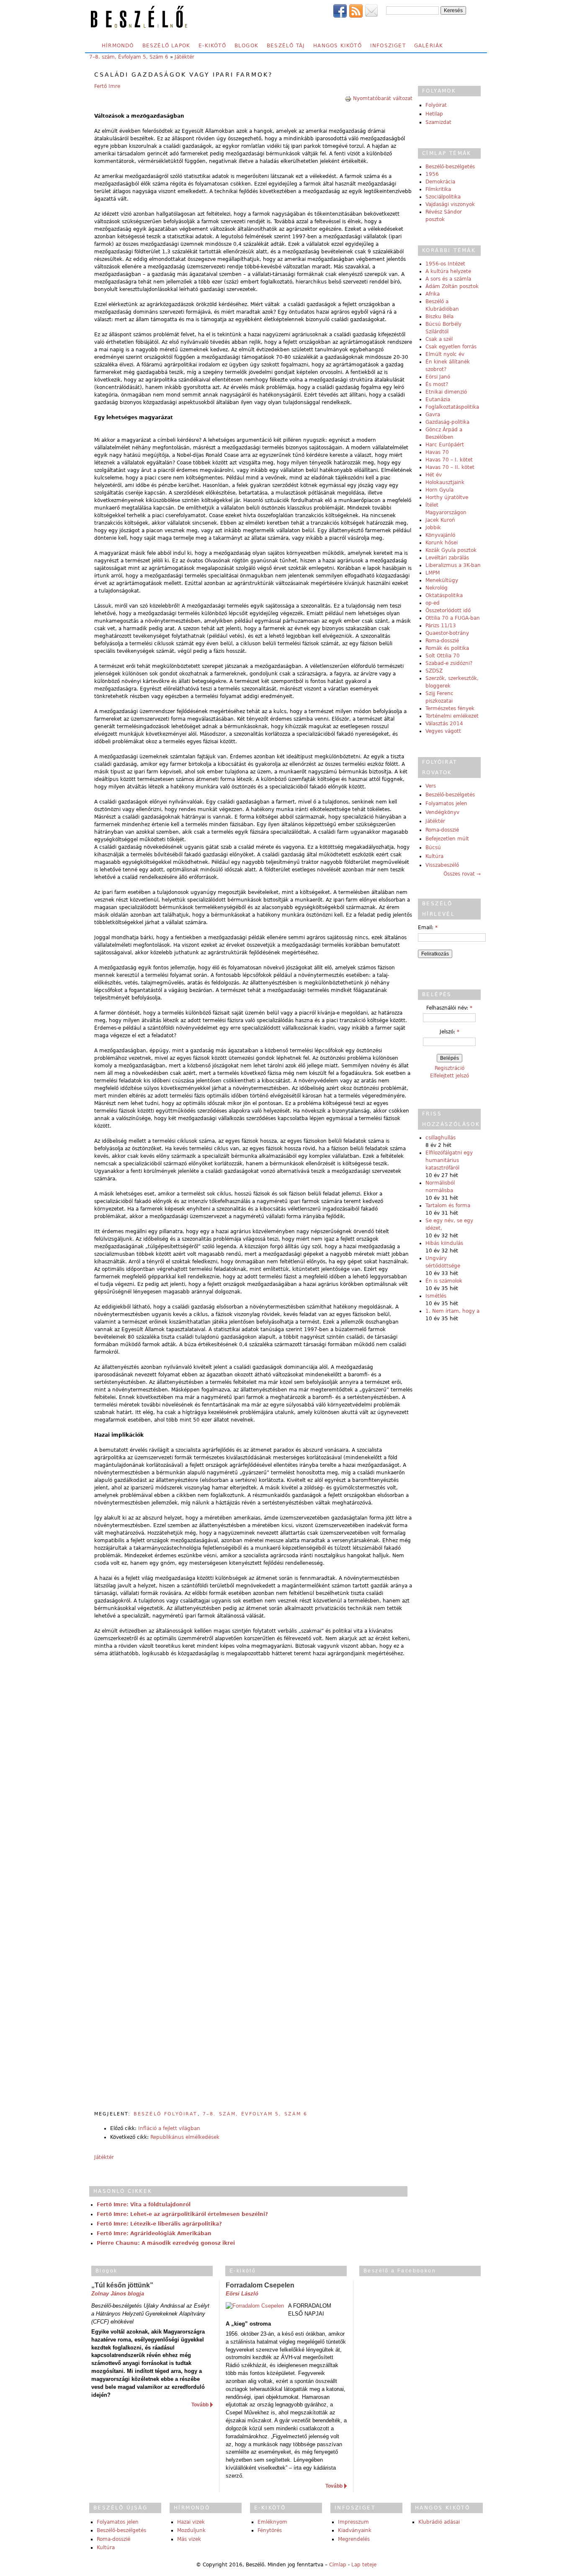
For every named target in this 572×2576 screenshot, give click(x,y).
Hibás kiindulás (444, 1243)
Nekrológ (437, 588)
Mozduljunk (191, 2530)
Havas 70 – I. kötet (449, 460)
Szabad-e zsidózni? (449, 663)
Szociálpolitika (443, 197)
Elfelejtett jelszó (450, 1076)
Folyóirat (436, 105)
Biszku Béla (439, 317)
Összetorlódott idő (448, 611)
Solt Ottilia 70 (443, 656)
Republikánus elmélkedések (185, 2137)
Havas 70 (437, 452)
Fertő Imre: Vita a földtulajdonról (144, 2205)
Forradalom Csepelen (260, 2285)
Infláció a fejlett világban (169, 2128)
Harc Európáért (445, 445)
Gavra (433, 415)
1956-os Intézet (445, 264)
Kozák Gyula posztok (451, 550)
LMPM (433, 573)
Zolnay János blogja (118, 2294)
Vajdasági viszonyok (450, 204)
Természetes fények (450, 708)
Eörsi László (242, 2294)
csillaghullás (441, 1138)
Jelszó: (450, 1032)
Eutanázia (438, 399)
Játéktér (184, 57)
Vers (431, 786)
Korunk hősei (442, 543)
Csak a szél (439, 339)
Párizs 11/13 (441, 626)
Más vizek (189, 2539)
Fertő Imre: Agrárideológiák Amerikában (154, 2233)
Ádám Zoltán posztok (452, 286)
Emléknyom (272, 2522)
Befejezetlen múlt (447, 839)
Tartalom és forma (448, 1206)
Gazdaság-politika (447, 422)
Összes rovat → (462, 874)
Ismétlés (436, 1296)
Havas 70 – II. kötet (450, 467)
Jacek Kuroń (440, 520)
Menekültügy (442, 580)
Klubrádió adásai (439, 2522)
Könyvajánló (440, 535)
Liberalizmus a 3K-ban (453, 565)
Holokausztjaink (445, 482)
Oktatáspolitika (444, 595)
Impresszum (353, 2522)
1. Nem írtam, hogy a (452, 1311)
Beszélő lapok (166, 46)
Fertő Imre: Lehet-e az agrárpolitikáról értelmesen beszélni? (182, 2214)
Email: (428, 927)
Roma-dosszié (442, 641)
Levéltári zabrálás (447, 558)
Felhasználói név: (449, 1008)
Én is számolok (444, 1281)
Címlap (338, 2565)
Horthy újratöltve (447, 497)
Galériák (429, 46)
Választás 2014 (444, 724)
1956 (432, 174)
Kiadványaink (355, 2530)
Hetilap (434, 114)
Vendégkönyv (442, 812)
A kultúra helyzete (448, 271)
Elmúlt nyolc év (445, 354)
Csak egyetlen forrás (451, 347)
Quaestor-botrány (447, 633)
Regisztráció (450, 1068)
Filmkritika (438, 189)
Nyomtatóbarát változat (383, 98)
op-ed (433, 603)
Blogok (246, 46)
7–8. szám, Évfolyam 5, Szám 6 (129, 57)
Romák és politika (447, 648)
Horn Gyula (439, 490)
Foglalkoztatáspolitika (452, 407)
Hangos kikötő (338, 46)
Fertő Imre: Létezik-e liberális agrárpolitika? (159, 2224)
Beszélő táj (286, 46)
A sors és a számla (448, 279)
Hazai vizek (191, 2522)
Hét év (434, 475)
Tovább (200, 2405)
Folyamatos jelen (446, 804)
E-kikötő (212, 46)
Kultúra (434, 856)
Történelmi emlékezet (452, 716)
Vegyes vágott (443, 731)
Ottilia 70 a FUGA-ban (453, 618)
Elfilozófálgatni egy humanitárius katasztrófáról (449, 1160)
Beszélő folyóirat (166, 2114)
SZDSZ (434, 671)
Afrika (433, 294)
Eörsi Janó (438, 377)
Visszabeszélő (442, 865)
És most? (437, 384)
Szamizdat (438, 122)
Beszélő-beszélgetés (450, 167)
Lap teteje (364, 2565)
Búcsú (433, 848)
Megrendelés (354, 2539)
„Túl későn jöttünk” (122, 2285)
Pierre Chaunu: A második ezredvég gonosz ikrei (166, 2243)
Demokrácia (440, 182)
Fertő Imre (107, 86)
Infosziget (388, 46)
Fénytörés (270, 2530)
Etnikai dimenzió (446, 392)
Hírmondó (118, 46)
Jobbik (433, 528)
